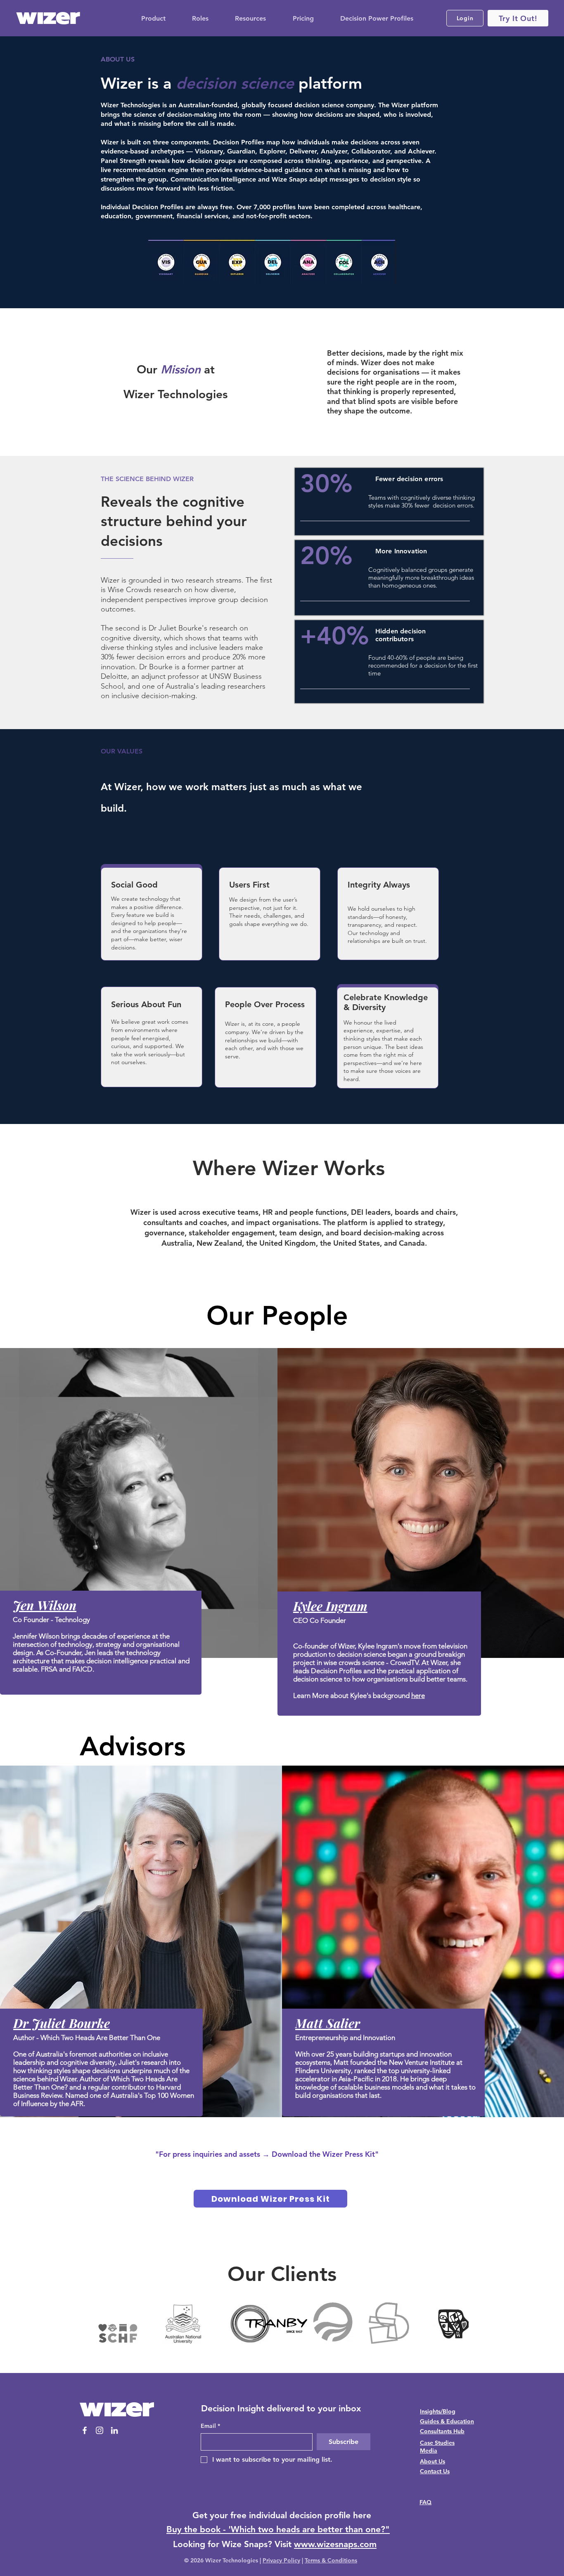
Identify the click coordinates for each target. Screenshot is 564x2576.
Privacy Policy (281, 2560)
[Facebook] (85, 2430)
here (418, 1695)
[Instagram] (100, 2430)
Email (210, 2426)
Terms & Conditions (331, 2560)
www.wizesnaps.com (335, 2544)
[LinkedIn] (114, 2430)
